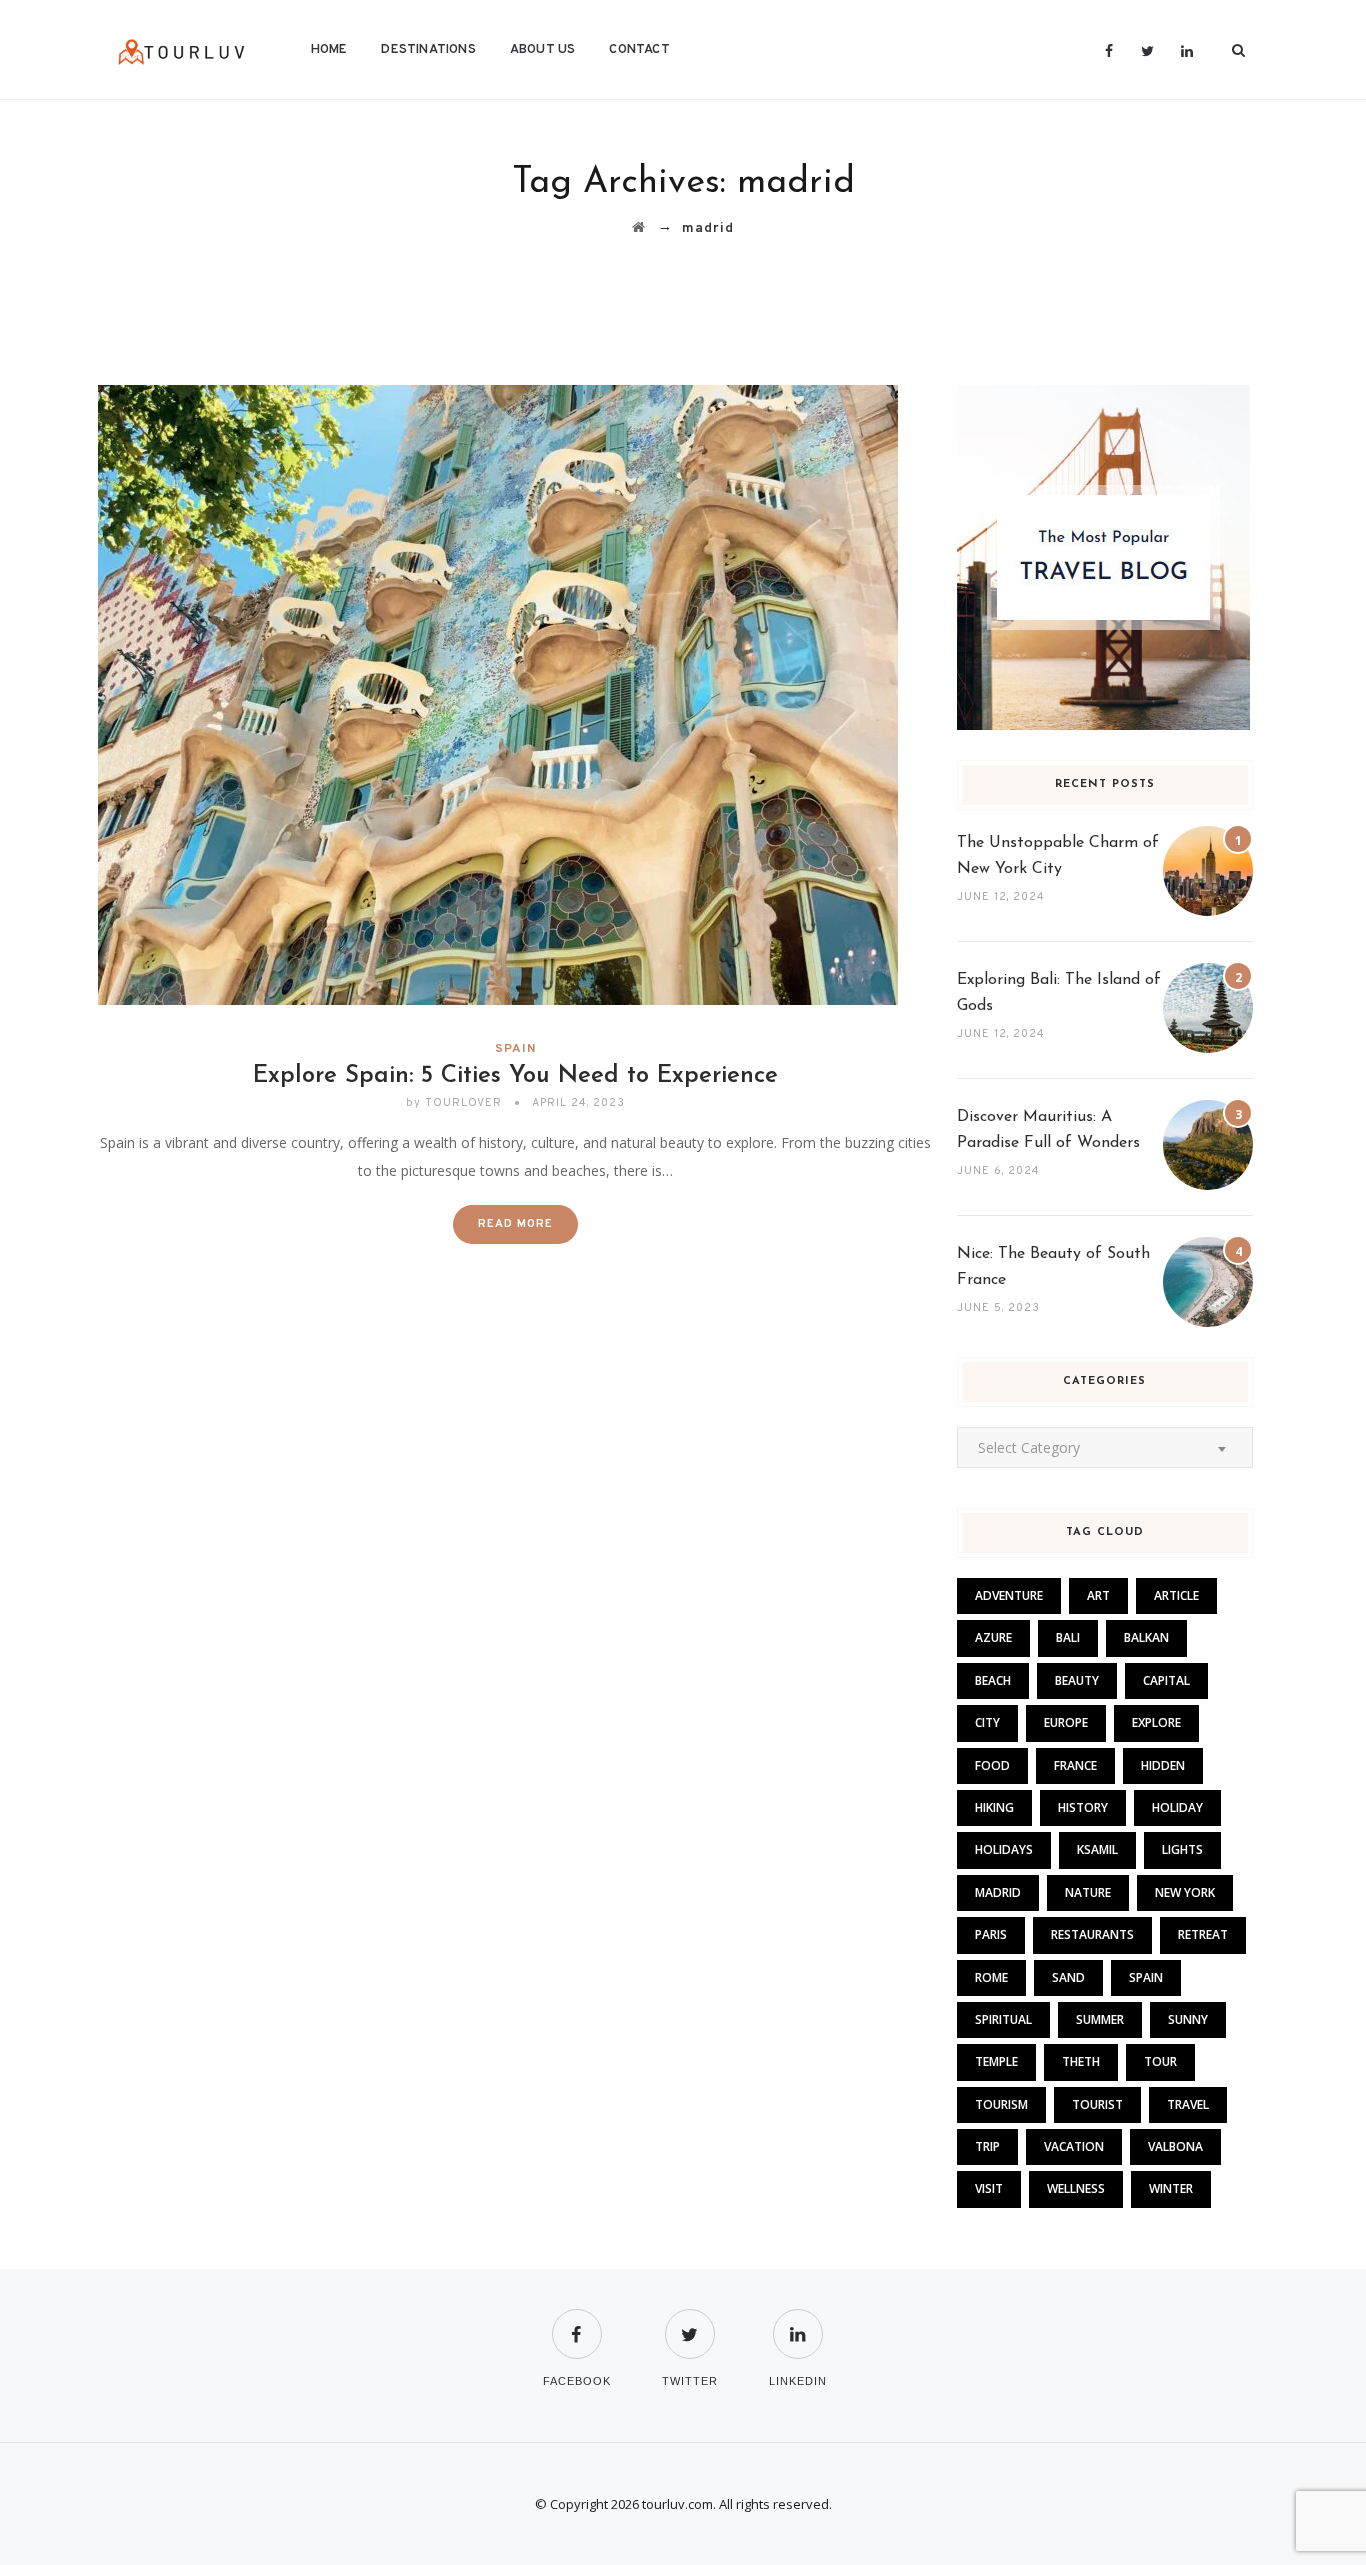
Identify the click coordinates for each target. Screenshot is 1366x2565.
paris (991, 1934)
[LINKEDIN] (798, 2321)
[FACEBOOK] (577, 2321)
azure (993, 1637)
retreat (1203, 1934)
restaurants (1092, 1934)
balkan (1146, 1637)
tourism (1001, 2104)
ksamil (1097, 1849)
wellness (1076, 2188)
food (992, 1765)
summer (1100, 2019)
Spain (515, 1049)
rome (991, 1977)
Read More (515, 1224)
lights (1182, 1849)
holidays (1004, 1849)
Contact (639, 50)
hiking (994, 1807)
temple (996, 2061)
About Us (543, 50)
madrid (998, 1892)
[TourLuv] (182, 50)
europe (1066, 1722)
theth (1081, 2061)
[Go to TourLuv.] (639, 228)
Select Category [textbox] (1029, 1447)
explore (1156, 1722)
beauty (1077, 1680)
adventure (1009, 1595)
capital (1166, 1680)
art (1098, 1595)
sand (1068, 1977)
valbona (1175, 2146)
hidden (1163, 1765)
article (1176, 1595)
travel (1188, 2104)
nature (1088, 1892)
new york (1185, 1892)
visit (989, 2188)
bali (1068, 1637)
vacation (1074, 2146)
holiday (1177, 1807)
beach (993, 1680)
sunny (1188, 2019)
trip (987, 2146)
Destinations (428, 50)
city (987, 1722)
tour (1160, 2061)
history (1083, 1807)
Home (329, 50)
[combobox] (1105, 1447)
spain (1146, 1977)
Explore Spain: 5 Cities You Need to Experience (515, 1076)
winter (1171, 2188)
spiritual (1003, 2019)
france (1075, 1765)
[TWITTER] (690, 2321)
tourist (1097, 2104)
